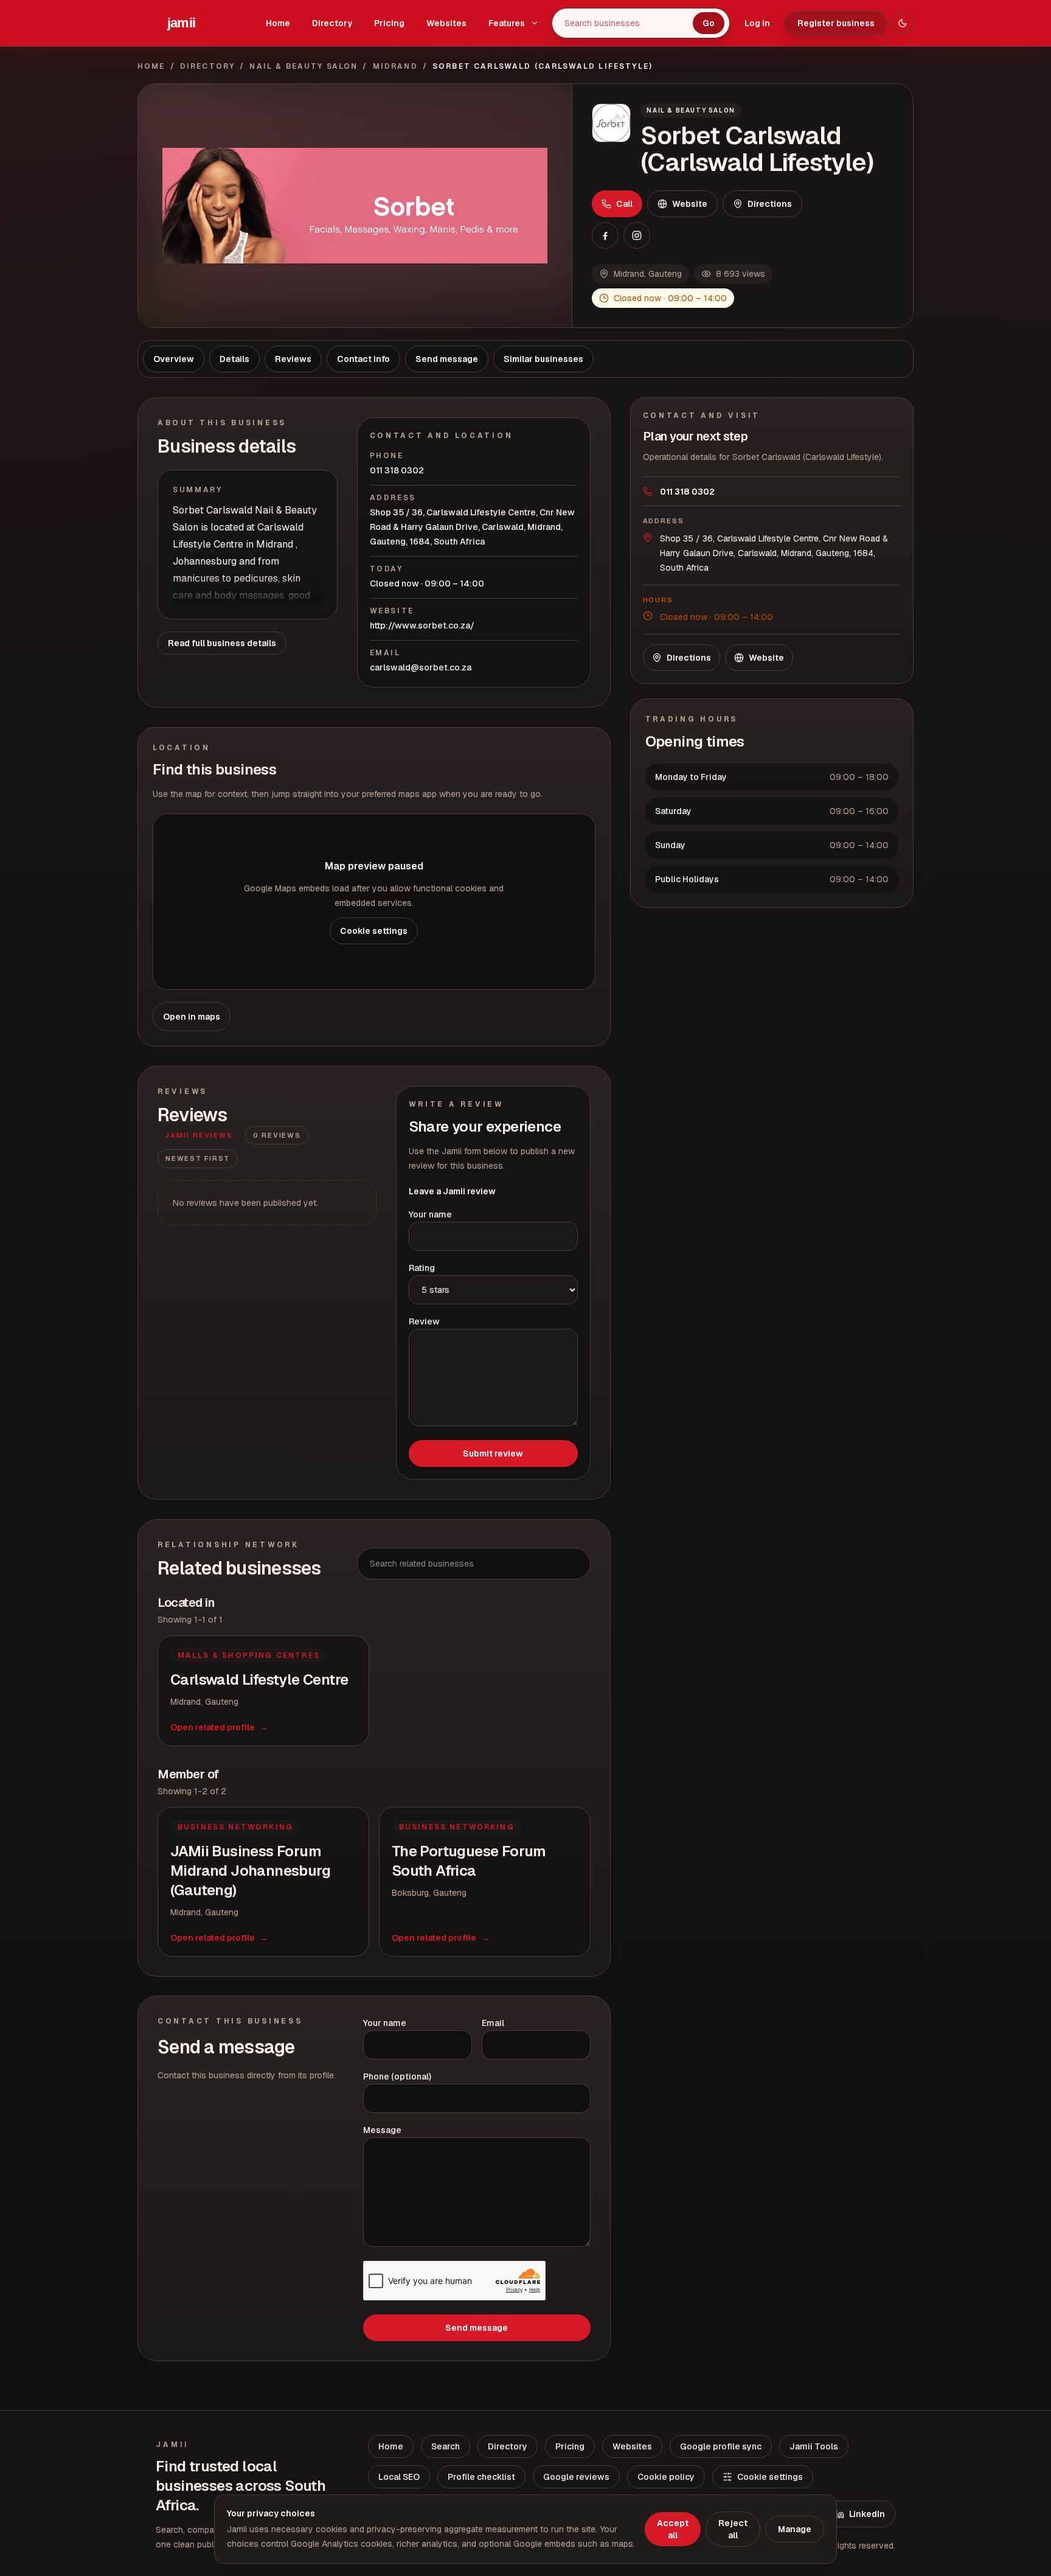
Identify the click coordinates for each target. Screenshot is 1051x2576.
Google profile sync (721, 2446)
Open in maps (192, 1017)
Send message (477, 2328)
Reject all (733, 2529)
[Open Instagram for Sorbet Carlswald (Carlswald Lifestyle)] (637, 235)
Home (278, 23)
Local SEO (399, 2477)
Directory (332, 23)
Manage (795, 2529)
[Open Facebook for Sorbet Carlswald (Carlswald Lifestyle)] (605, 235)
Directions (770, 204)
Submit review (493, 1453)
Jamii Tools (814, 2446)
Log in (757, 23)
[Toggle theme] (903, 23)
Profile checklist (481, 2477)
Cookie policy (666, 2477)
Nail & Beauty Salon (304, 66)
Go (709, 23)
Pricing (389, 23)
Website (690, 204)
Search (446, 2446)
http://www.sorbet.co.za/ (422, 625)
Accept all (673, 2529)
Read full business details (222, 643)
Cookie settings (374, 931)
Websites (446, 23)
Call (624, 204)
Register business (836, 23)
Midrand (395, 66)
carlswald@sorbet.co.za (421, 667)
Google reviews (576, 2477)
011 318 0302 (397, 470)
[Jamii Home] (181, 23)
